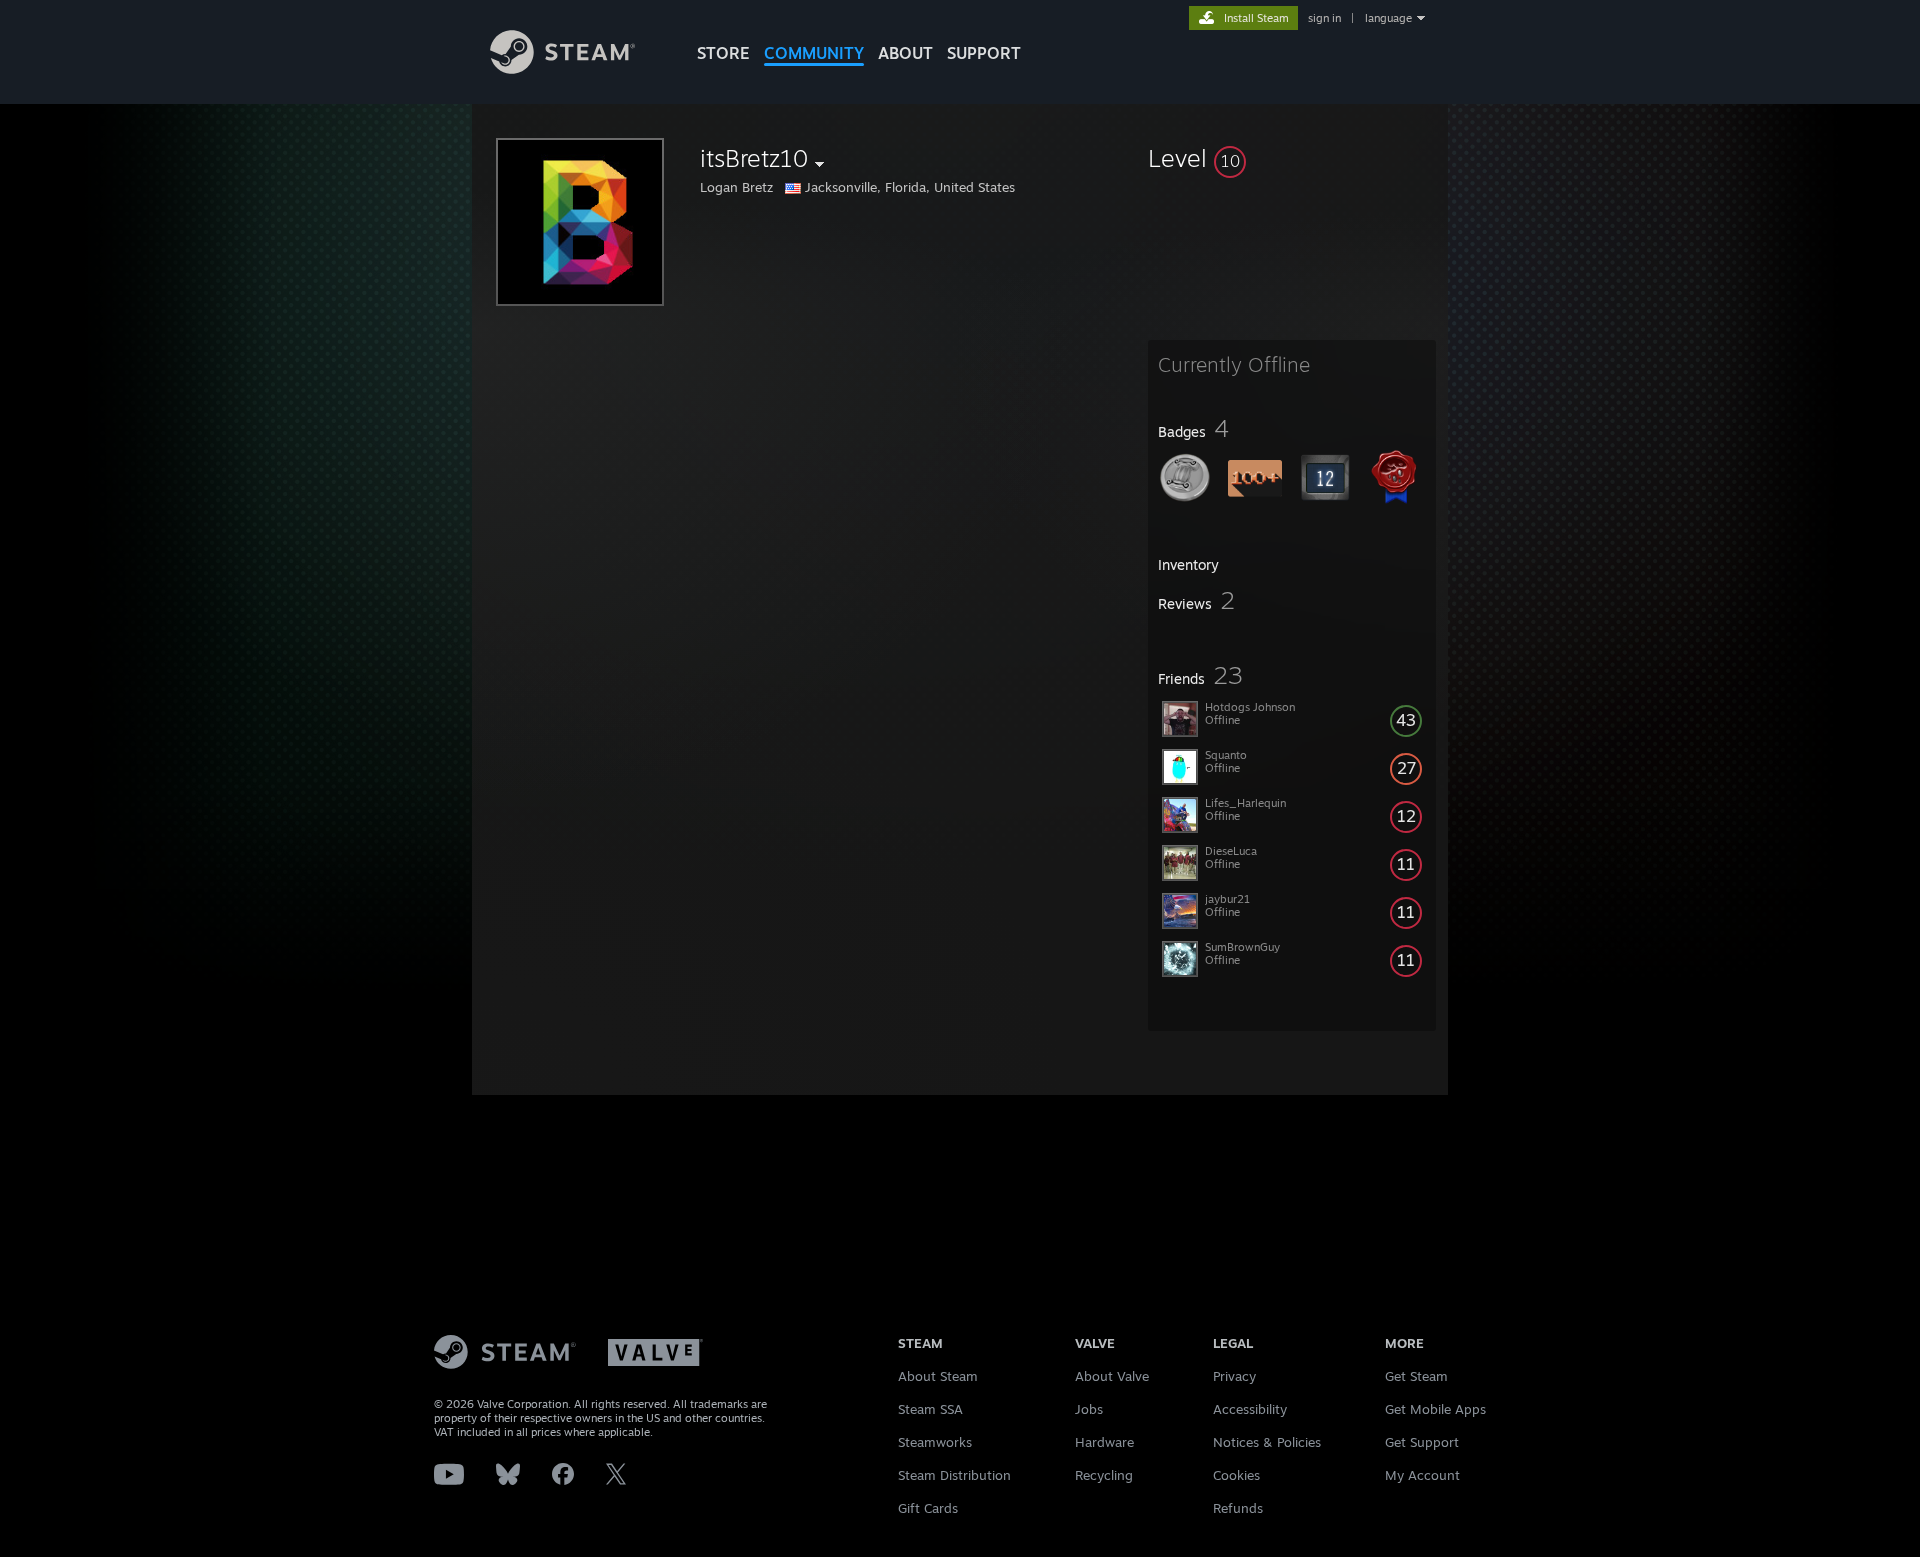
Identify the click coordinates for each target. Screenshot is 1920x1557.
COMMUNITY (814, 53)
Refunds (1238, 1508)
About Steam (938, 1376)
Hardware (1104, 1442)
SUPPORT (984, 53)
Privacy (1234, 1376)
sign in (1324, 18)
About (905, 53)
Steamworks (935, 1442)
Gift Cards (928, 1508)
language (1388, 18)
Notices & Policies (1267, 1442)
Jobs (1089, 1409)
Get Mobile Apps (1435, 1409)
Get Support (1422, 1442)
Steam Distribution (954, 1475)
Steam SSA (930, 1409)
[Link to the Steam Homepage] (562, 68)
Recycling (1104, 1475)
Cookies (1236, 1475)
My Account (1422, 1475)
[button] (1292, 158)
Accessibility (1250, 1409)
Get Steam (1416, 1376)
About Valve (1112, 1376)
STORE (723, 53)
